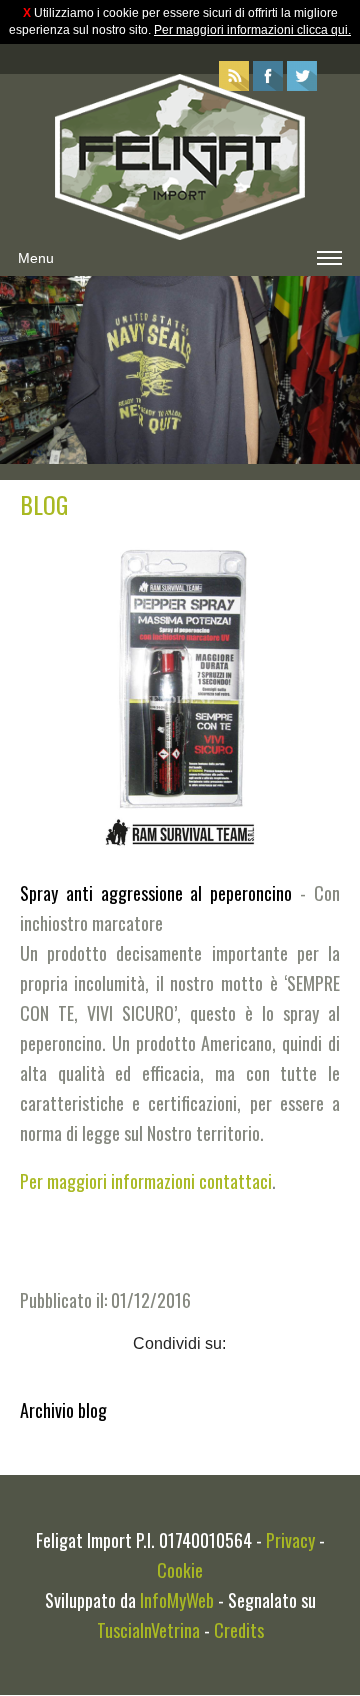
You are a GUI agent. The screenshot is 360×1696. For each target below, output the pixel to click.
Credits (239, 1630)
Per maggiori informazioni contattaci (146, 1181)
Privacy (290, 1540)
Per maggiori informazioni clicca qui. (252, 30)
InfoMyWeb (177, 1600)
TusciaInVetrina (148, 1630)
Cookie (180, 1570)
